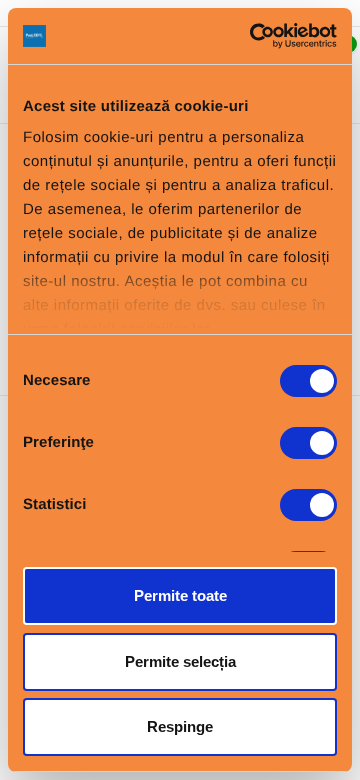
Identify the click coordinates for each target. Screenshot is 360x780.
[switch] (308, 443)
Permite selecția (180, 661)
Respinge (180, 726)
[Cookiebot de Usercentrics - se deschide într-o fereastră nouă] (254, 36)
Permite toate (180, 595)
